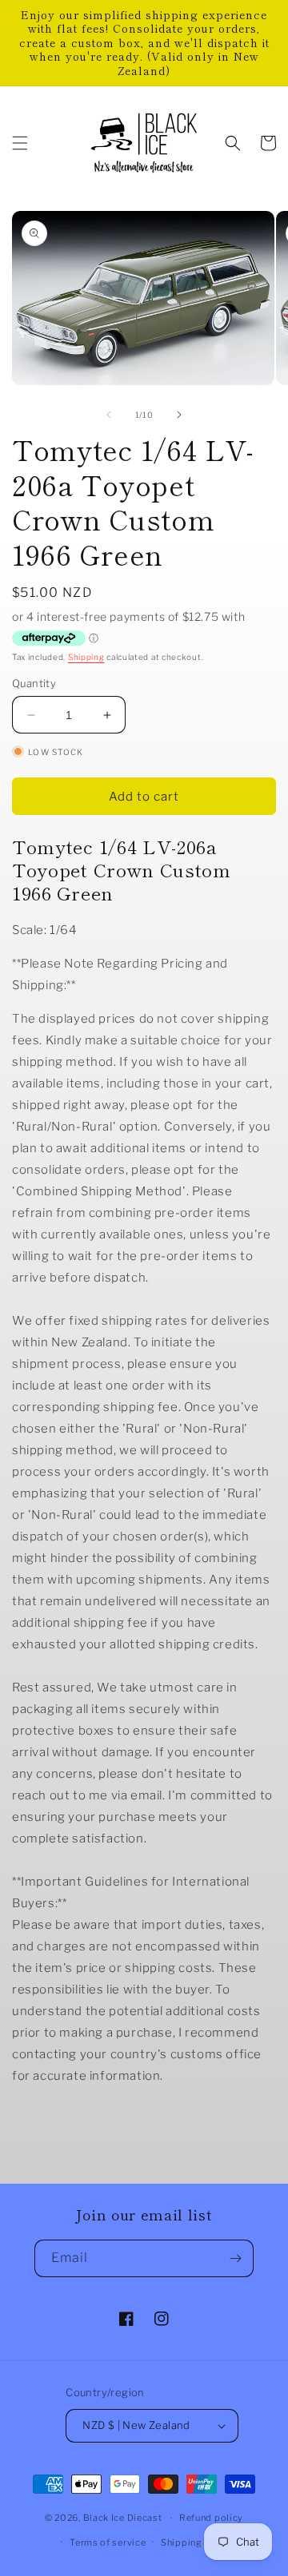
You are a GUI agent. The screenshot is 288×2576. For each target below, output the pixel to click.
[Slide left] (109, 415)
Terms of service (108, 2542)
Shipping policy (197, 2542)
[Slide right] (179, 415)
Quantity (34, 683)
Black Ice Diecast (123, 2518)
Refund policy (211, 2518)
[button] (20, 143)
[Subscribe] (235, 2258)
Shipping (86, 657)
